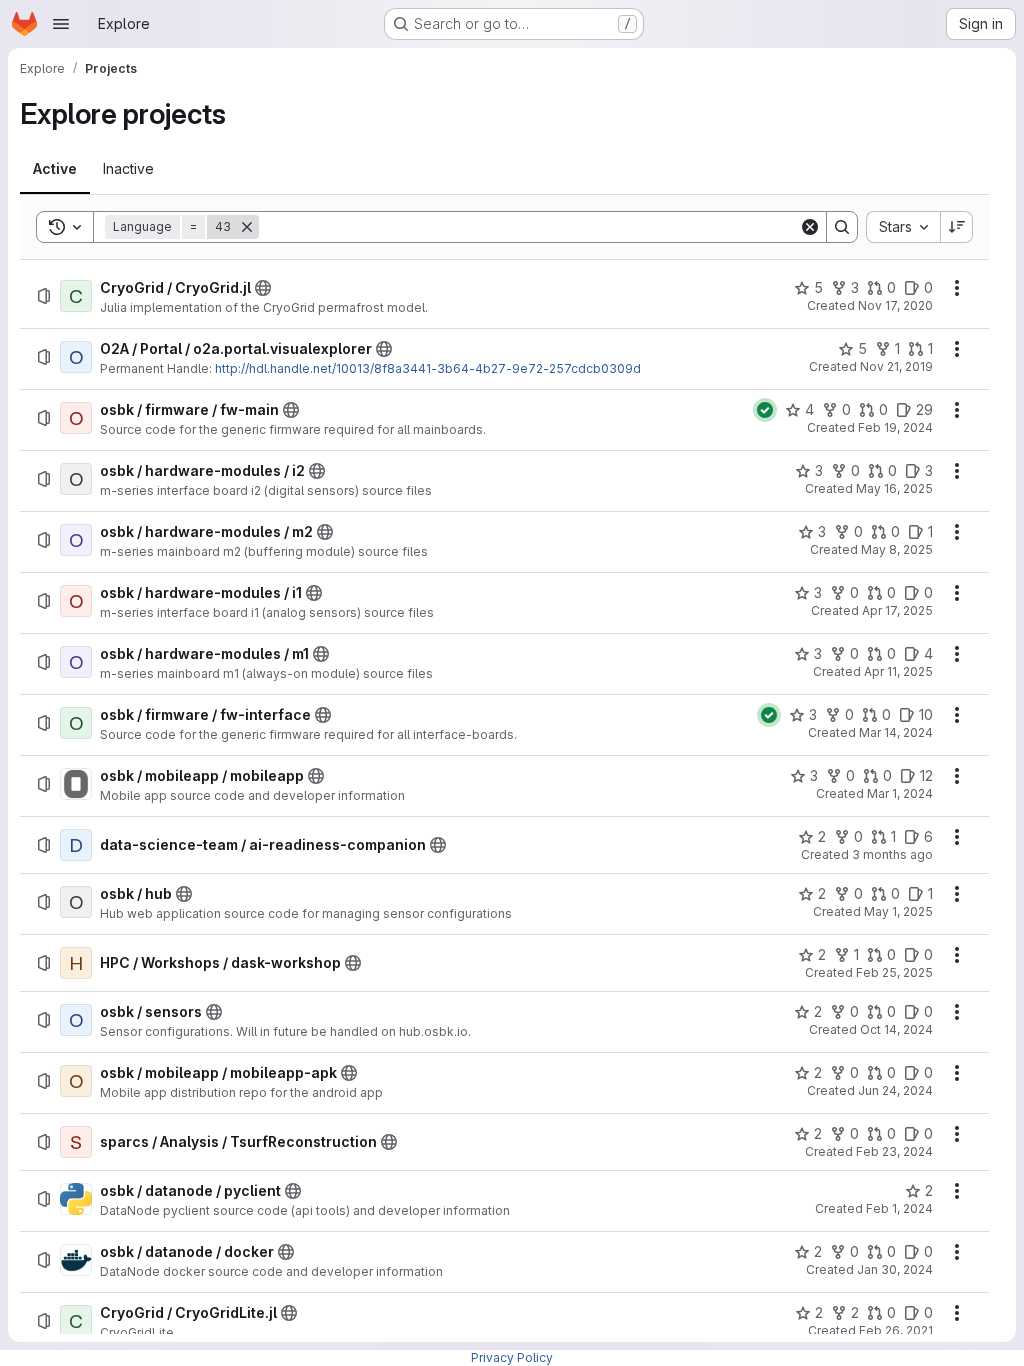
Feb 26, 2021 (896, 1330)
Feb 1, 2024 (899, 1208)
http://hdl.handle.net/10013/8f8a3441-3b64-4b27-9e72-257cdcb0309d (428, 368)
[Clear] (810, 227)
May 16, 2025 (894, 488)
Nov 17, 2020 (895, 305)
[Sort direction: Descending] (957, 227)
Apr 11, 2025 (898, 671)
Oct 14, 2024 (896, 1029)
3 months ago (892, 854)
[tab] (55, 169)
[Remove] (247, 227)
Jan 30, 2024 (895, 1269)
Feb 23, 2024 (894, 1151)
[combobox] (903, 227)
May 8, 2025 (897, 549)
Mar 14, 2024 (896, 732)
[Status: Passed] (765, 410)
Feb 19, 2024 (895, 427)
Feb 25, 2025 (894, 972)
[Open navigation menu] (61, 24)
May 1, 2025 (898, 911)
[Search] (842, 227)
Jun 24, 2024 (895, 1090)
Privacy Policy (512, 1357)
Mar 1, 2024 (900, 793)
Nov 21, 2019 (896, 366)
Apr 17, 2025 (897, 610)
